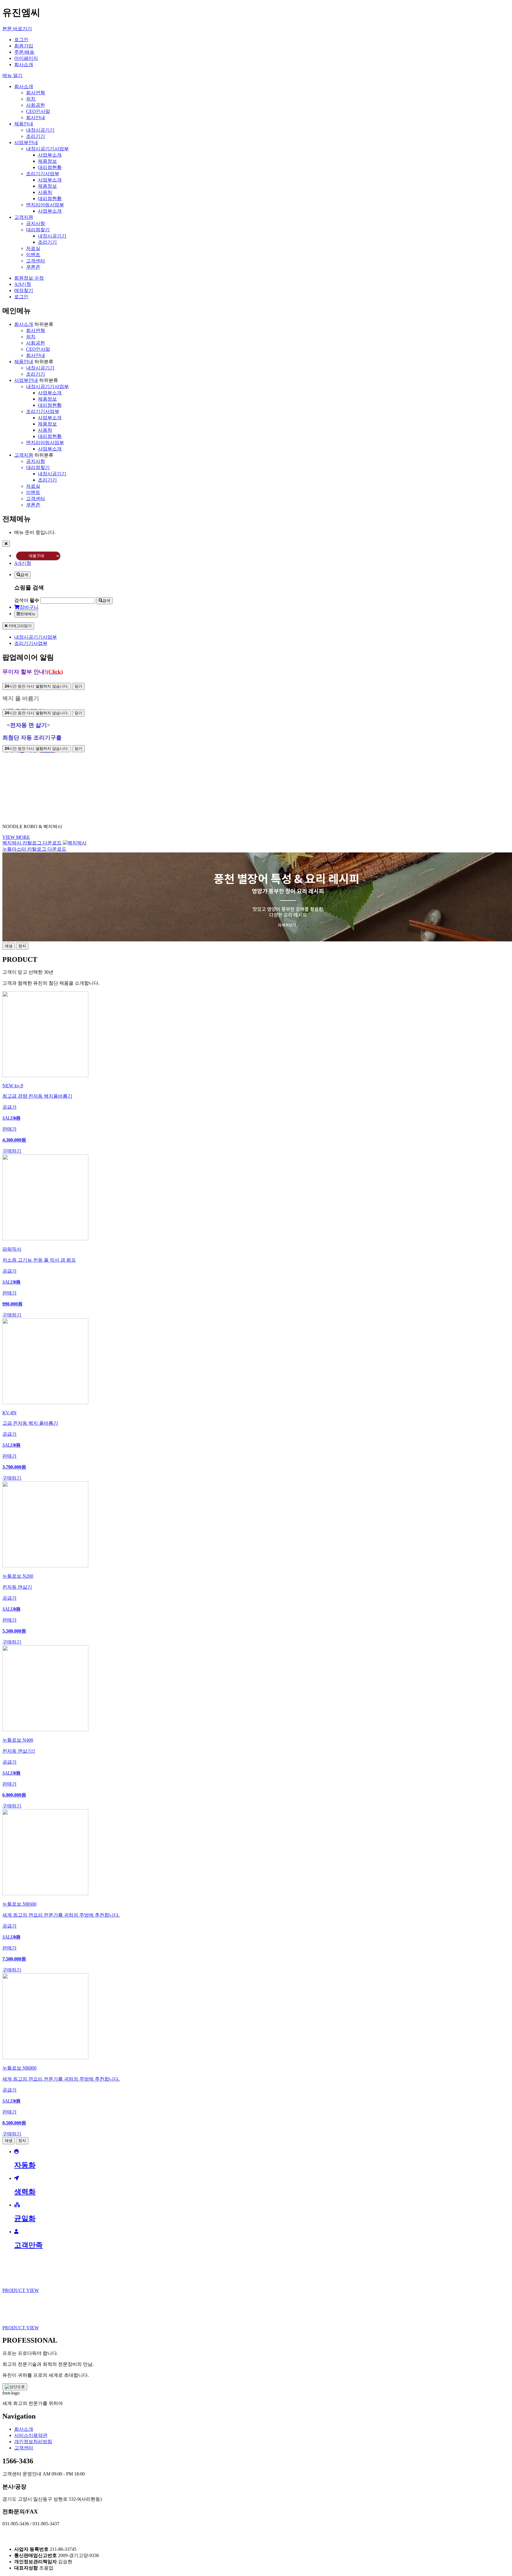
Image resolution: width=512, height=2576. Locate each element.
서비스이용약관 (31, 2435)
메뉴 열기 (12, 75)
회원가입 (24, 46)
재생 (9, 946)
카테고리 (20, 626)
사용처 (45, 192)
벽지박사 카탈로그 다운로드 (32, 843)
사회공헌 (36, 105)
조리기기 (36, 136)
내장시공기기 (40, 130)
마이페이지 (26, 58)
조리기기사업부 (43, 174)
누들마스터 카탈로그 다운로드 (34, 849)
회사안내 (36, 118)
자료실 (33, 248)
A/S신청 (23, 284)
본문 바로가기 (17, 29)
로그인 (21, 40)
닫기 (79, 686)
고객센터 (36, 261)
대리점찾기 (38, 230)
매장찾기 (24, 290)
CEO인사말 (38, 111)
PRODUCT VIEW (21, 2290)
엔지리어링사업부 (45, 205)
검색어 (27, 600)
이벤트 (33, 255)
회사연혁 (36, 93)
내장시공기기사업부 (47, 149)
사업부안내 (26, 142)
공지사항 (36, 223)
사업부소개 (50, 155)
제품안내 (24, 124)
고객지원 (24, 217)
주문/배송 (24, 52)
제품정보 (47, 161)
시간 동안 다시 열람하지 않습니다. (37, 686)
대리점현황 (50, 167)
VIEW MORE (16, 837)
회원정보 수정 (29, 278)
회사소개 (24, 64)
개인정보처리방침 (33, 2442)
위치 (31, 99)
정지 (22, 946)
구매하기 (12, 1151)
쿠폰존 (33, 267)
